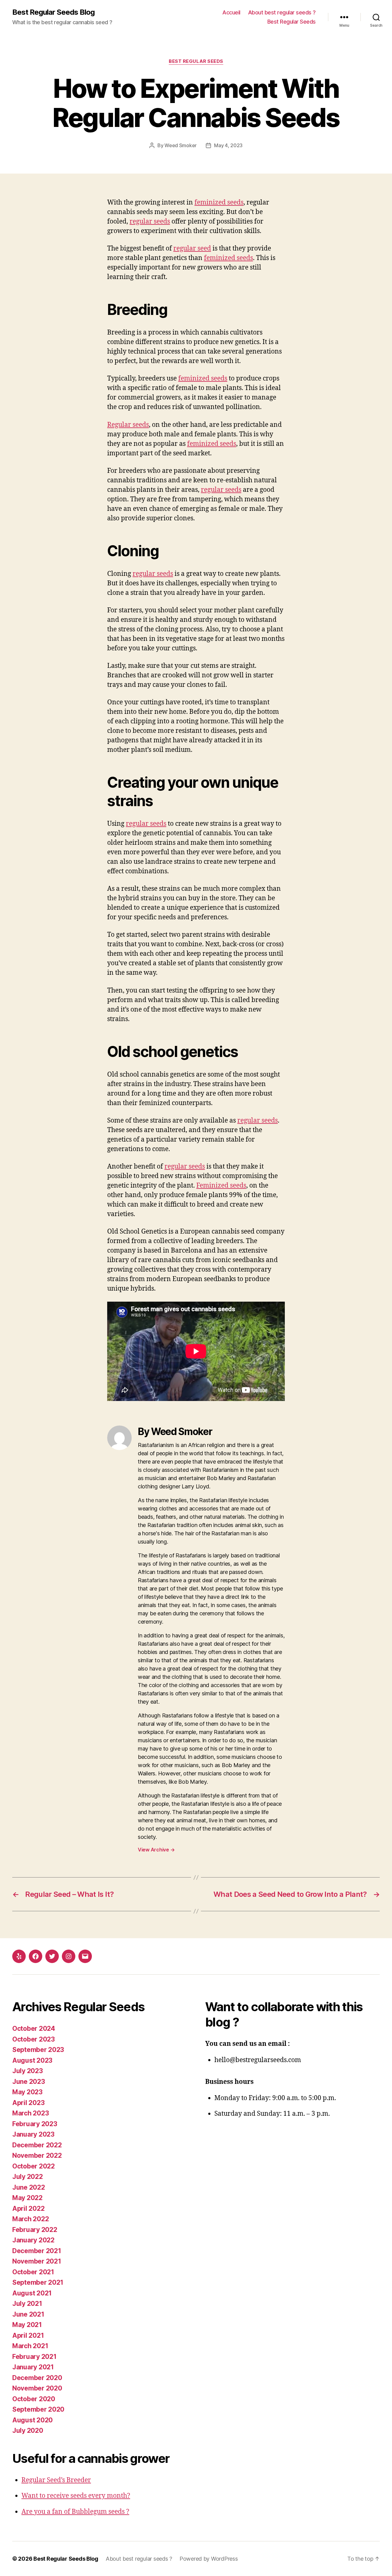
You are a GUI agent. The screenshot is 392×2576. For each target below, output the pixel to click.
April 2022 (28, 2209)
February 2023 (35, 2124)
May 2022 (27, 2198)
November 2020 (37, 2388)
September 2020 (38, 2409)
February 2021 (34, 2357)
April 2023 (28, 2103)
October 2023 (34, 2039)
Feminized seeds (221, 1186)
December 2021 (37, 2251)
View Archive (156, 1850)
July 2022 (28, 2177)
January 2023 (33, 2134)
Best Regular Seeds (292, 22)
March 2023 (30, 2113)
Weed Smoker (181, 145)
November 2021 (37, 2261)
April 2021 (28, 2335)
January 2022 (33, 2240)
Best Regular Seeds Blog (53, 12)
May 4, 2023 (228, 145)
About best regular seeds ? (282, 12)
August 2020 (32, 2420)
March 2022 (30, 2219)
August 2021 (32, 2293)
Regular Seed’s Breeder (56, 2480)
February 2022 (35, 2230)
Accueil (231, 12)
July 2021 (27, 2304)
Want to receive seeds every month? (76, 2496)
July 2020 (28, 2431)
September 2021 (38, 2282)
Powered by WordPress (209, 2559)
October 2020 (34, 2399)
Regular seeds (128, 425)
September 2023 (38, 2050)
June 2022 (29, 2187)
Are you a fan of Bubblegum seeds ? (75, 2512)
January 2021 (33, 2367)
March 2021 (30, 2346)
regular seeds (150, 222)
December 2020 (37, 2378)
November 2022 (37, 2155)
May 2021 (27, 2325)
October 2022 (34, 2166)
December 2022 (37, 2145)
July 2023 (28, 2071)
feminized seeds (219, 203)
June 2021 (28, 2314)
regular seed (192, 249)
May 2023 (27, 2092)
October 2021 (33, 2272)
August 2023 (32, 2060)
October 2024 (34, 2029)
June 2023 (29, 2082)
